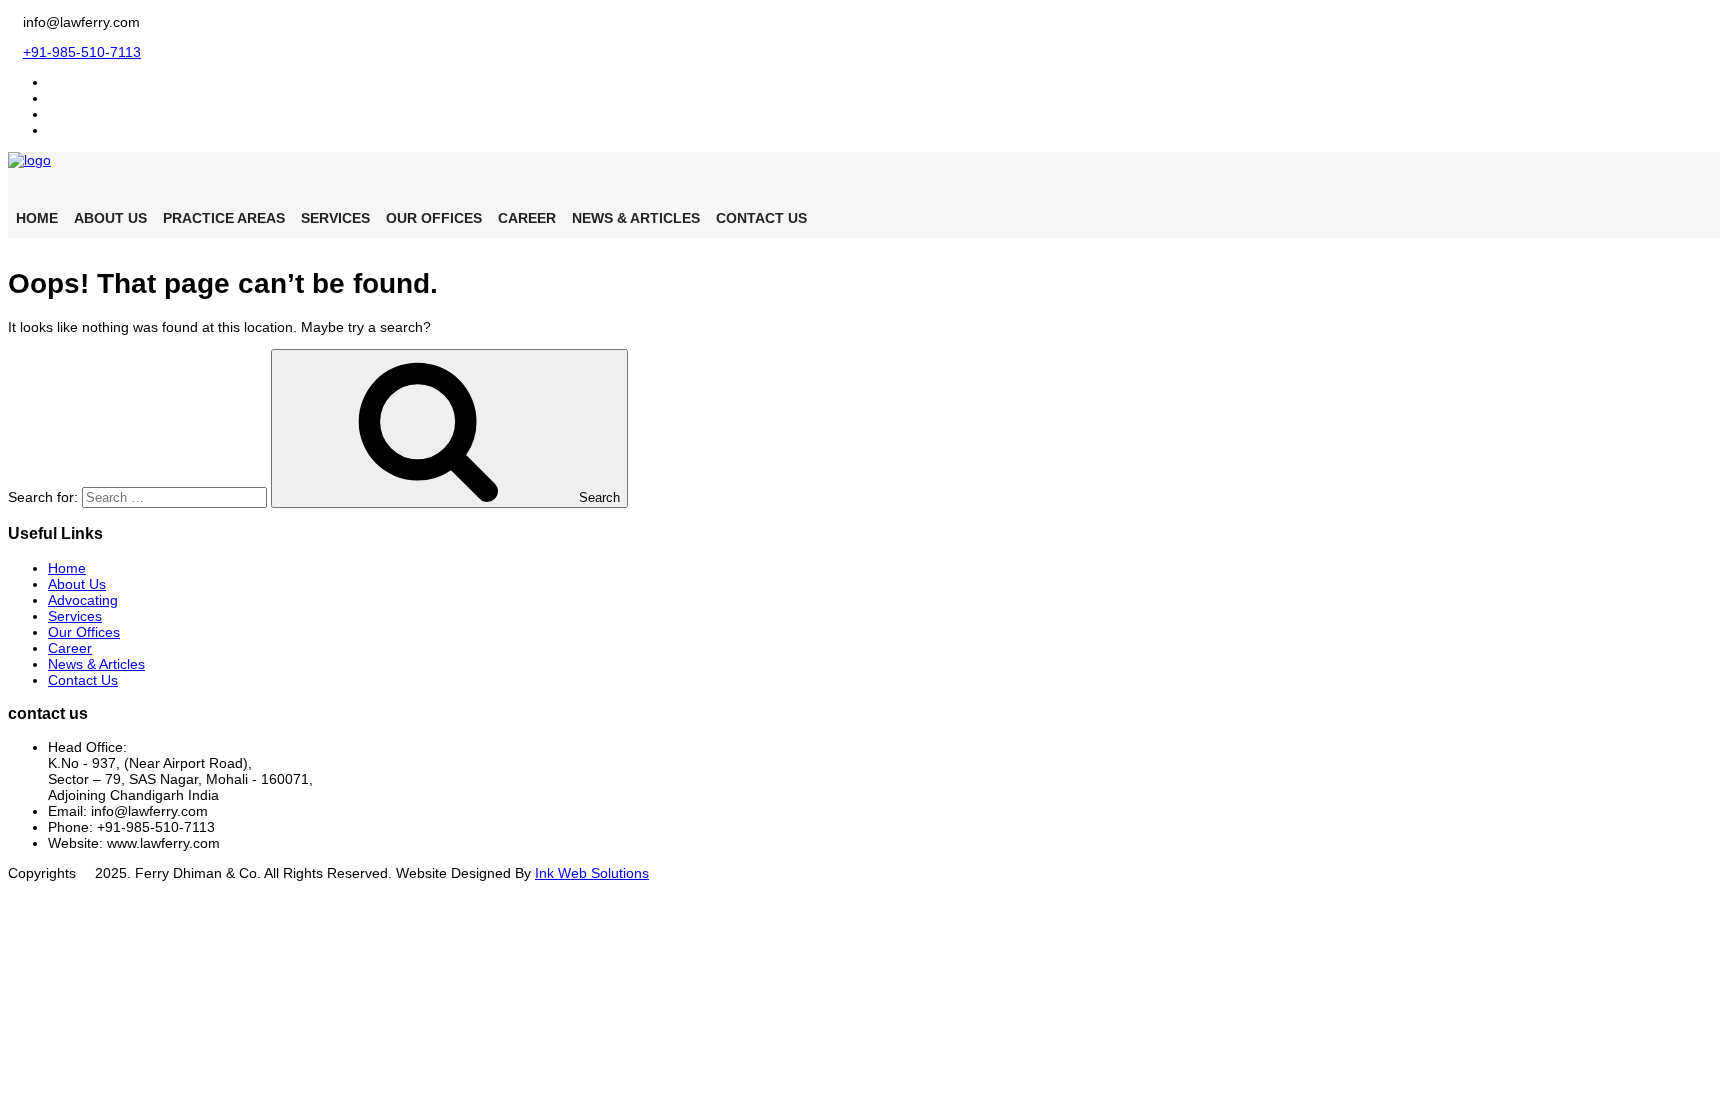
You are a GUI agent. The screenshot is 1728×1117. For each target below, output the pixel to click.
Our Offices (434, 218)
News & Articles (636, 218)
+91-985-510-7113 (82, 52)
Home (37, 218)
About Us (110, 218)
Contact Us (761, 218)
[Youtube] (53, 130)
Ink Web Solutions (592, 873)
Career (527, 218)
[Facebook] (53, 82)
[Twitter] (53, 98)
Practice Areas (224, 218)
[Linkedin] (53, 114)
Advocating (83, 600)
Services (335, 218)
